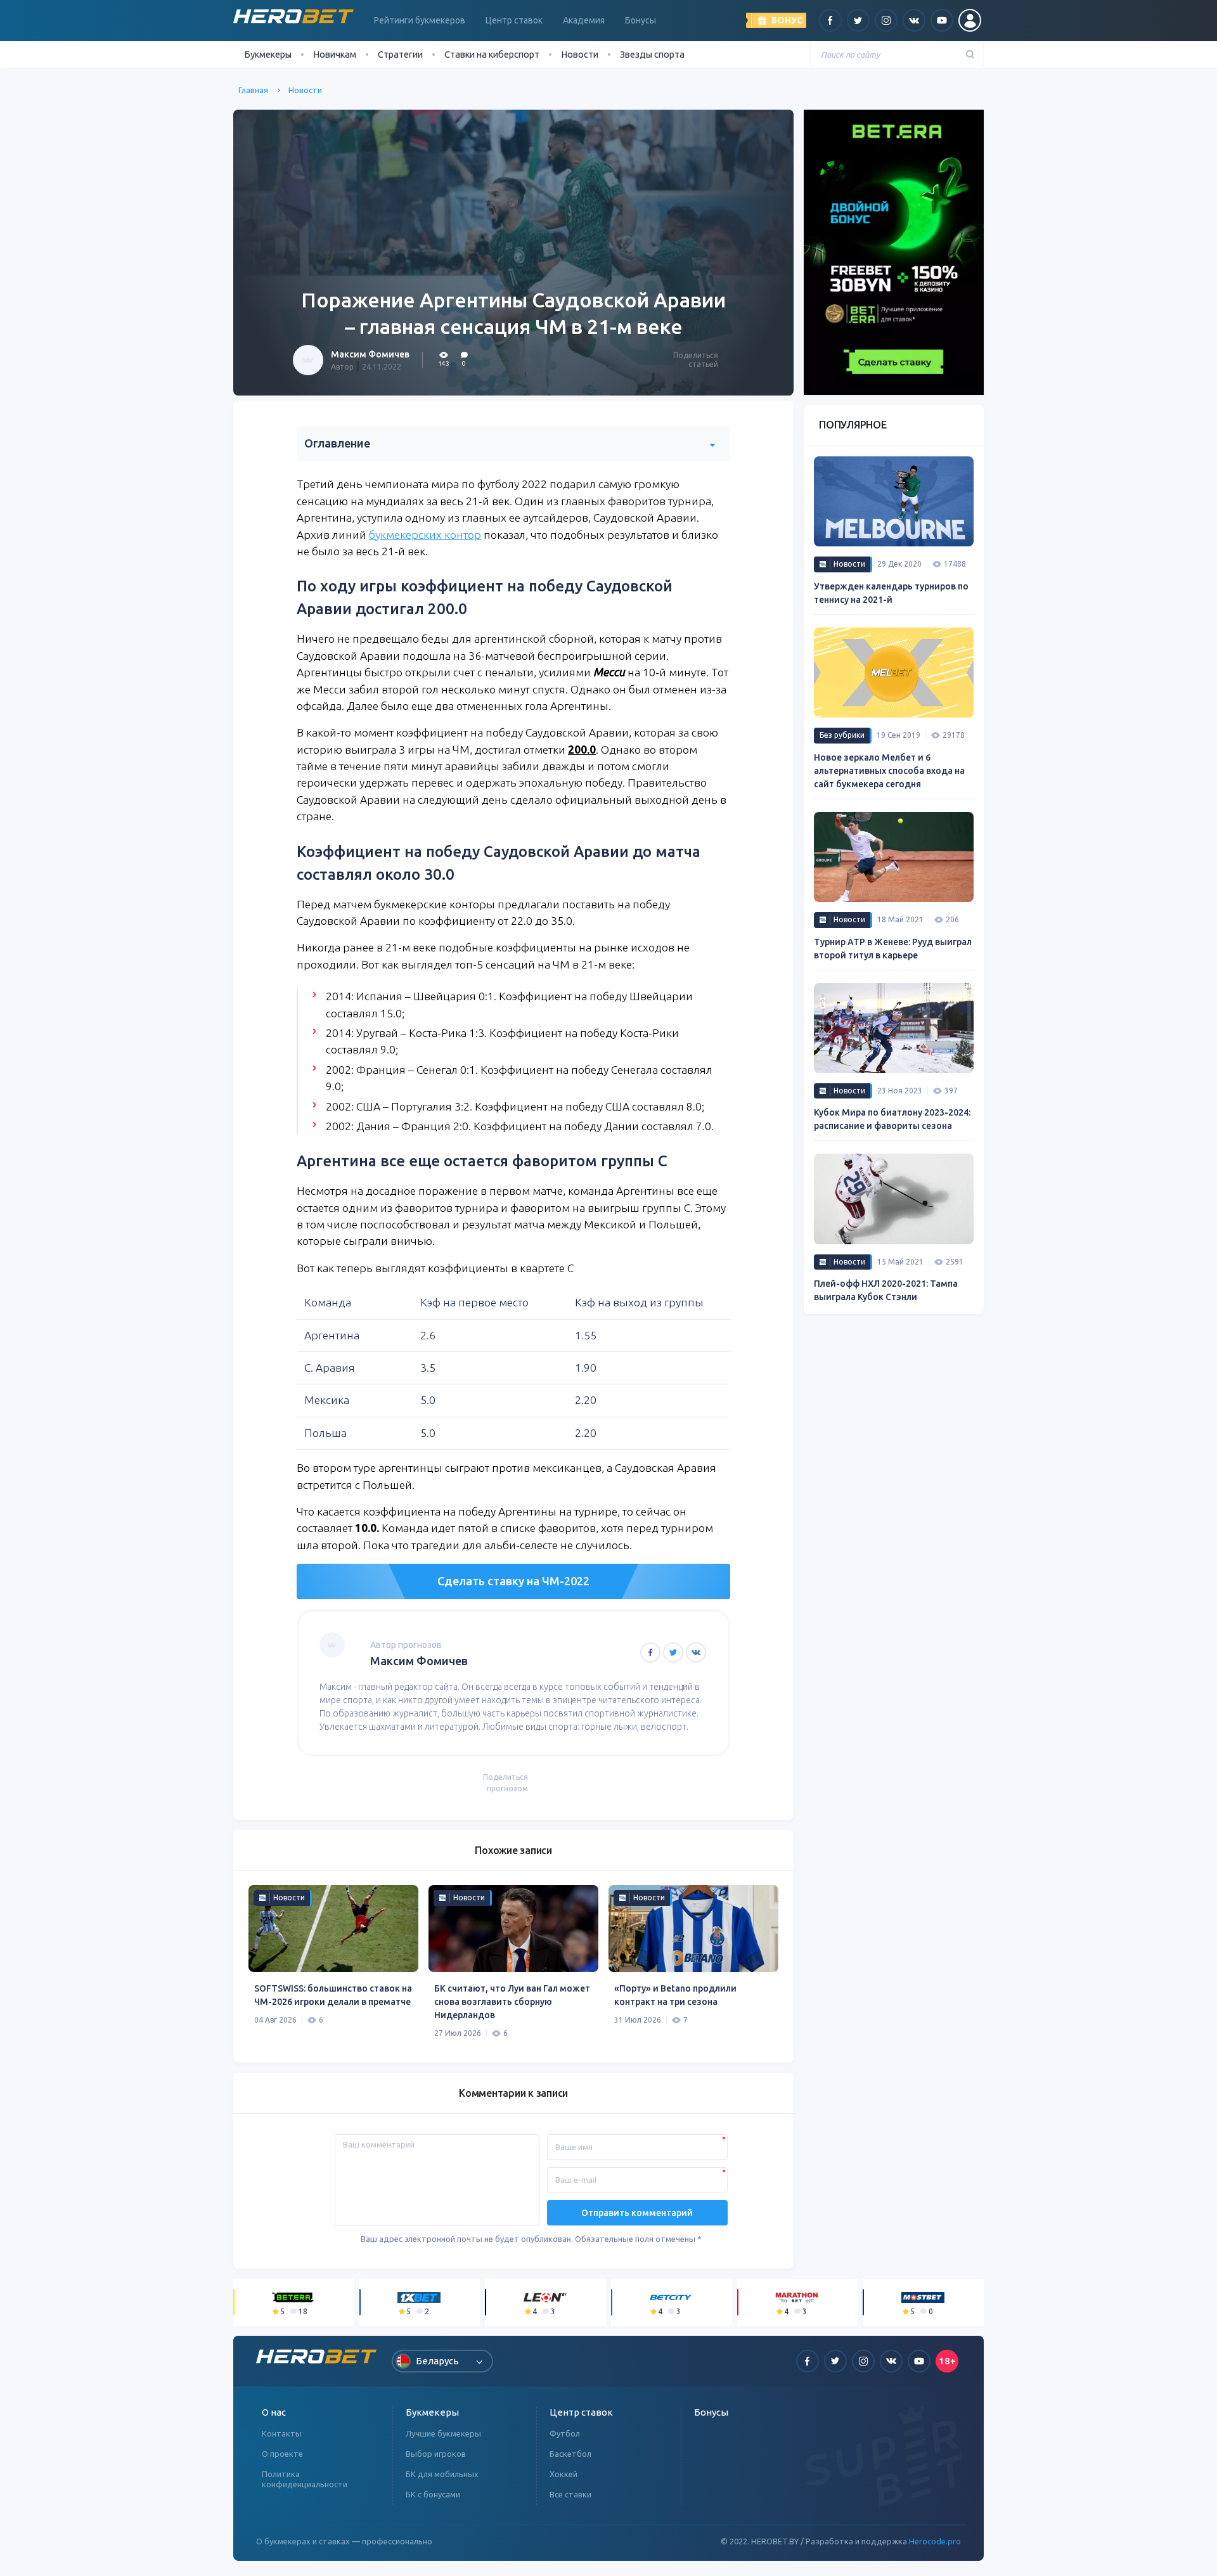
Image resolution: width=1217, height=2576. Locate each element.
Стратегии (400, 54)
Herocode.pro (935, 2541)
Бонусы (641, 20)
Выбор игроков (436, 2454)
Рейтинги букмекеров (420, 20)
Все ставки (570, 2494)
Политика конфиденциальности (305, 2479)
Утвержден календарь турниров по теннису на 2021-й (891, 593)
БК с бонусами (433, 2494)
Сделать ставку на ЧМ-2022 (513, 1581)
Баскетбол (570, 2454)
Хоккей (563, 2474)
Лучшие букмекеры (443, 2433)
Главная (253, 90)
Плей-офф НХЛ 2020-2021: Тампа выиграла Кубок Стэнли (886, 1290)
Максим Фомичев (370, 354)
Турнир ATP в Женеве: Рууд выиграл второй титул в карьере (893, 949)
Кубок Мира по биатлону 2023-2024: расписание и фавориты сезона (892, 1119)
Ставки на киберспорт (492, 54)
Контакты (282, 2433)
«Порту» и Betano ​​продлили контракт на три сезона (675, 1995)
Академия (584, 20)
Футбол (565, 2433)
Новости (580, 54)
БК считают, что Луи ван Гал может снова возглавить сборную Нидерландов (512, 2002)
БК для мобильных (442, 2474)
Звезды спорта (652, 54)
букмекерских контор (425, 535)
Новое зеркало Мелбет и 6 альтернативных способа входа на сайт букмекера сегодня (889, 771)
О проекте (282, 2454)
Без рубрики (842, 735)
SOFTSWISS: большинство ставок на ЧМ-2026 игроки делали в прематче (333, 1995)
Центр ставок (514, 20)
